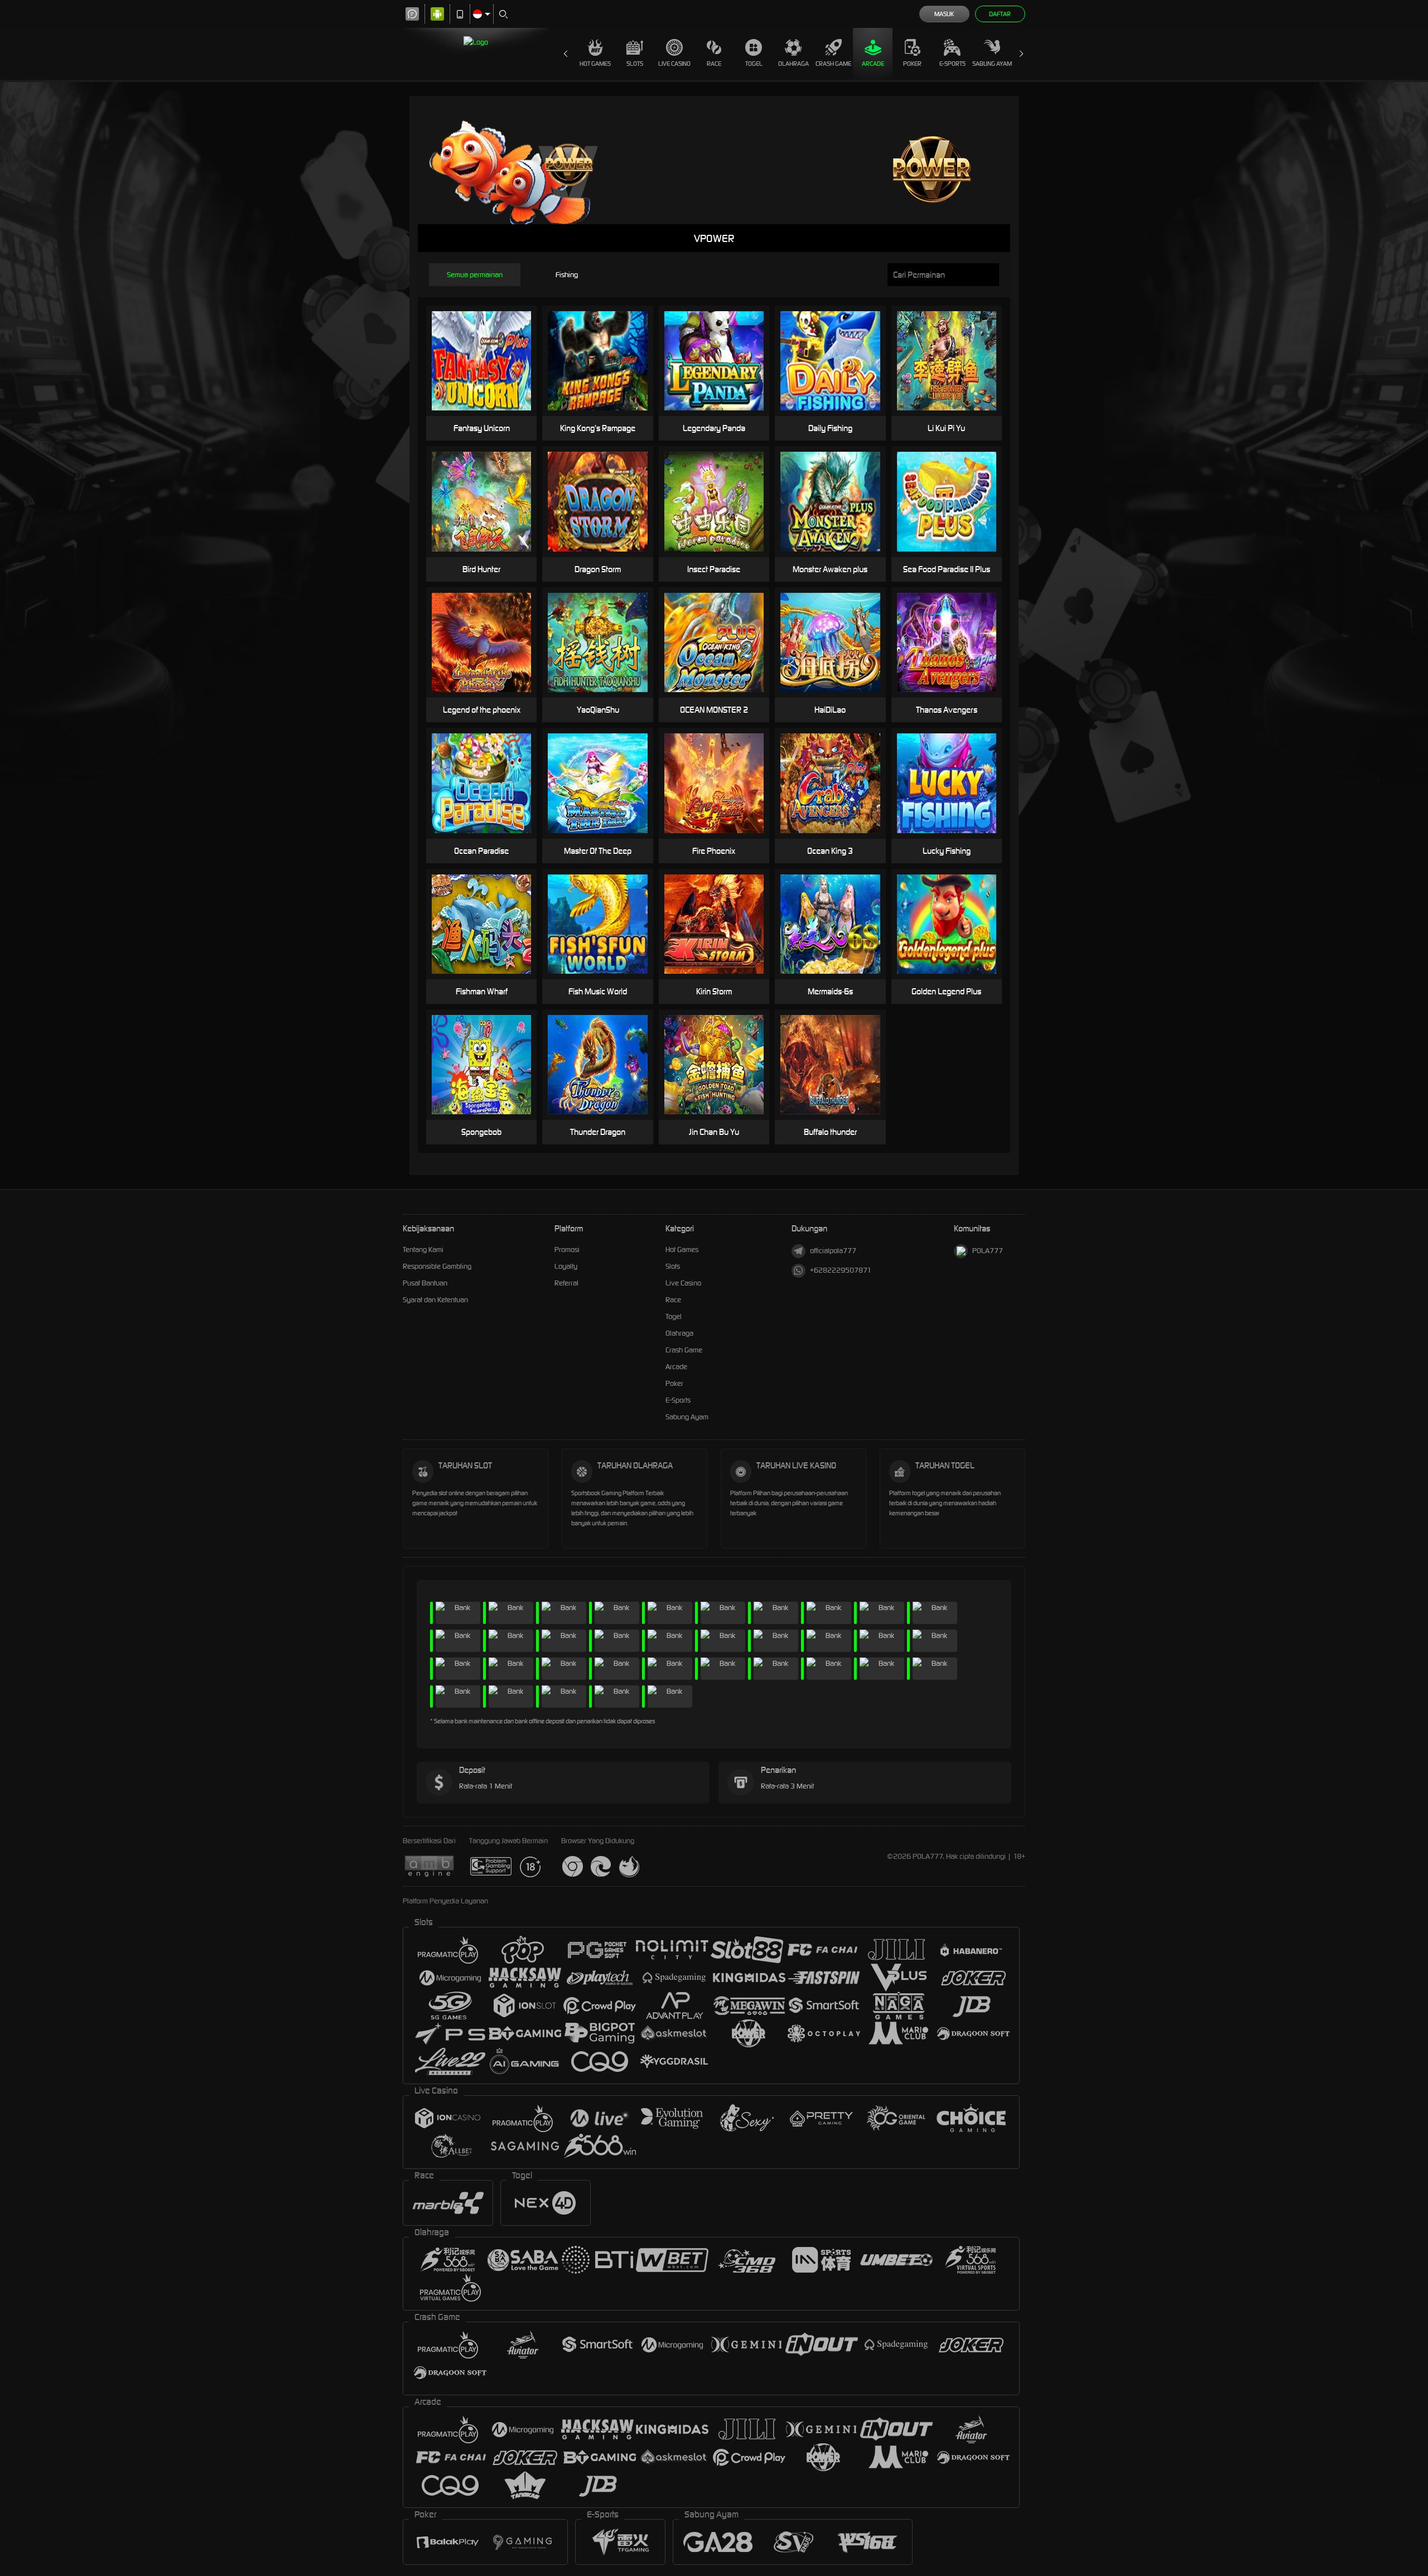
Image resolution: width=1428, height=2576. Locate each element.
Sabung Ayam (992, 64)
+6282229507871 (841, 1270)
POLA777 (988, 1251)
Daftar (1000, 14)
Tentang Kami (423, 1250)
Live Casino (674, 64)
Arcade (873, 64)
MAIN (488, 361)
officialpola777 (833, 1251)
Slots (635, 64)
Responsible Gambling (437, 1266)
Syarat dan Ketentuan (435, 1300)
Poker (912, 64)
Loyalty (566, 1266)
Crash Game (833, 64)
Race (714, 64)
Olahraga (793, 64)
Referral (566, 1283)
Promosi (567, 1250)
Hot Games (595, 64)
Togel (754, 64)
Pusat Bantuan (425, 1283)
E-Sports (952, 64)
